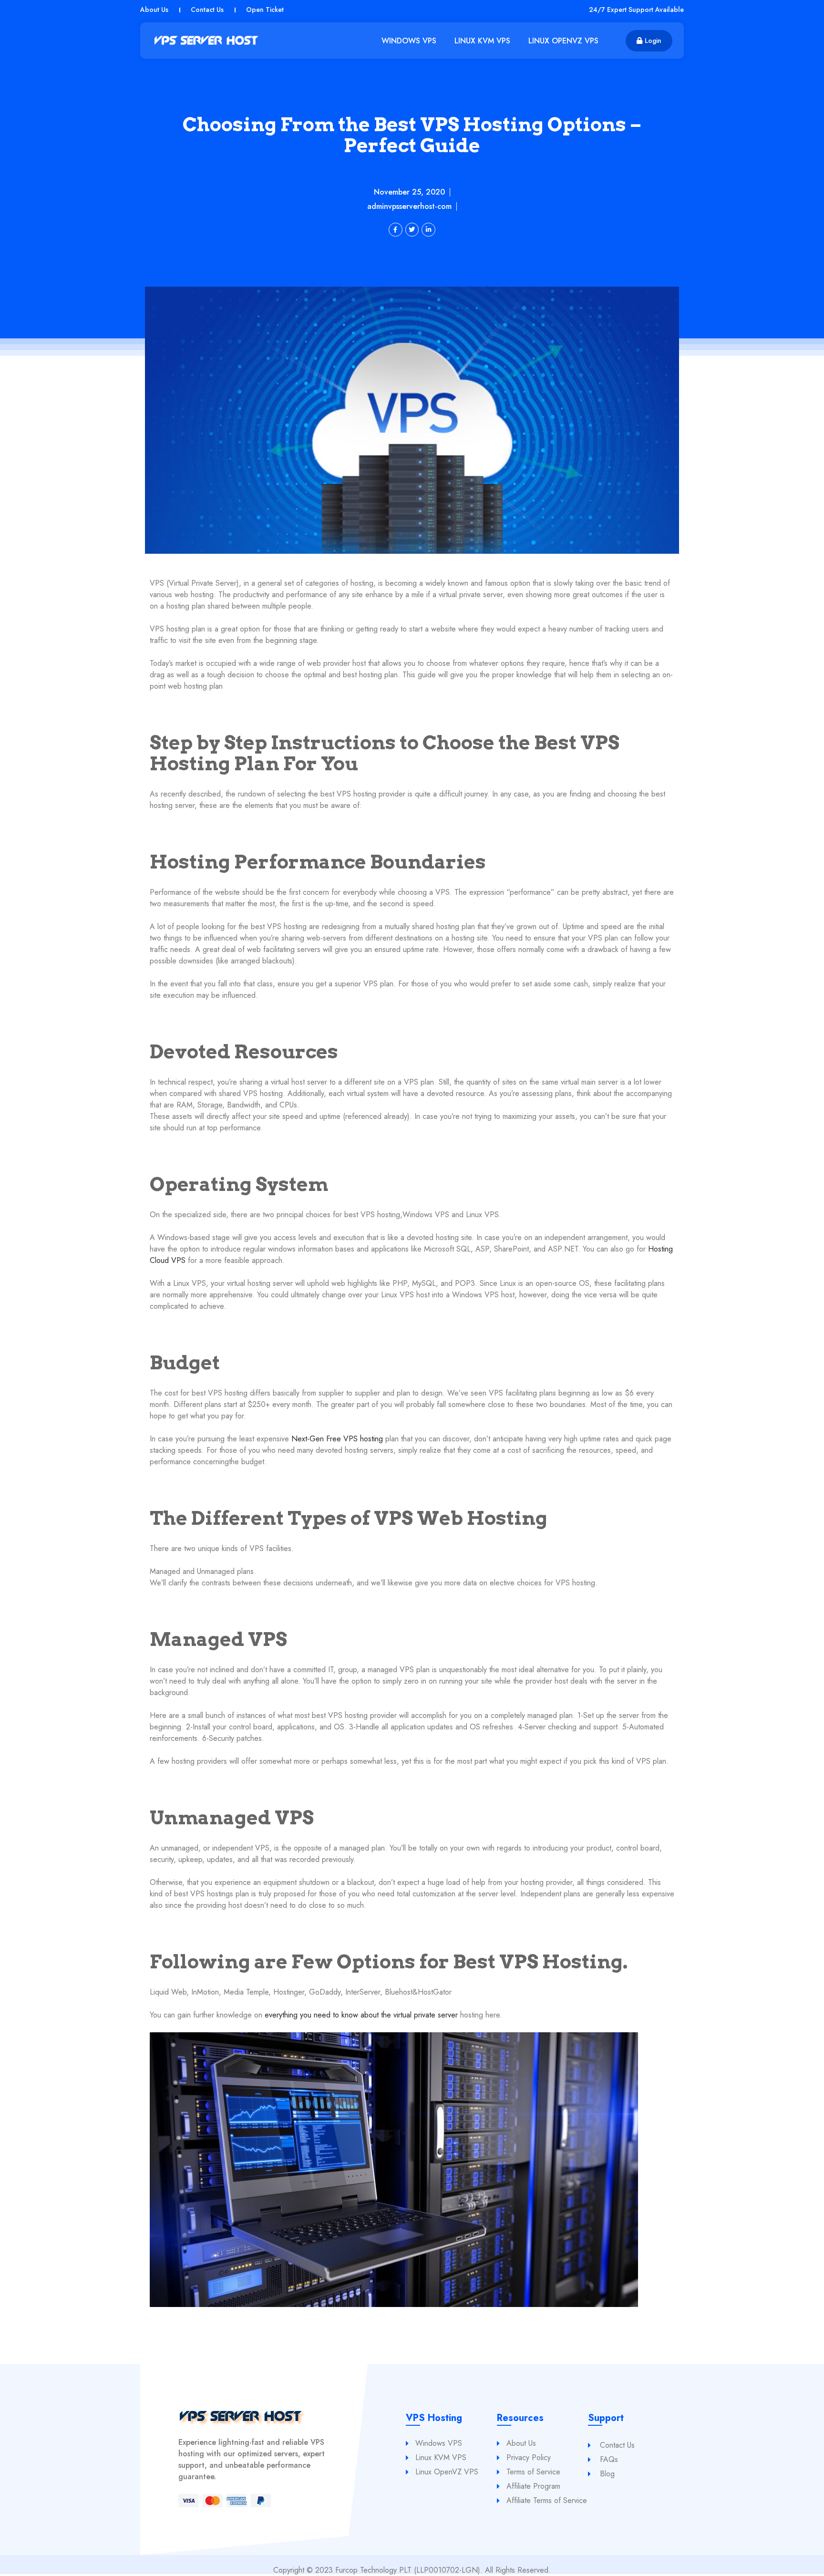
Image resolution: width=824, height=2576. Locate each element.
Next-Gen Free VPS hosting (338, 1439)
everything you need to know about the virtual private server (361, 2015)
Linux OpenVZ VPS (563, 41)
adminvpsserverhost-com (409, 207)
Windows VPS (409, 41)
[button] (649, 41)
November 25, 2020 (409, 192)
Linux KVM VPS (482, 41)
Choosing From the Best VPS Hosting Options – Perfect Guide (412, 135)
